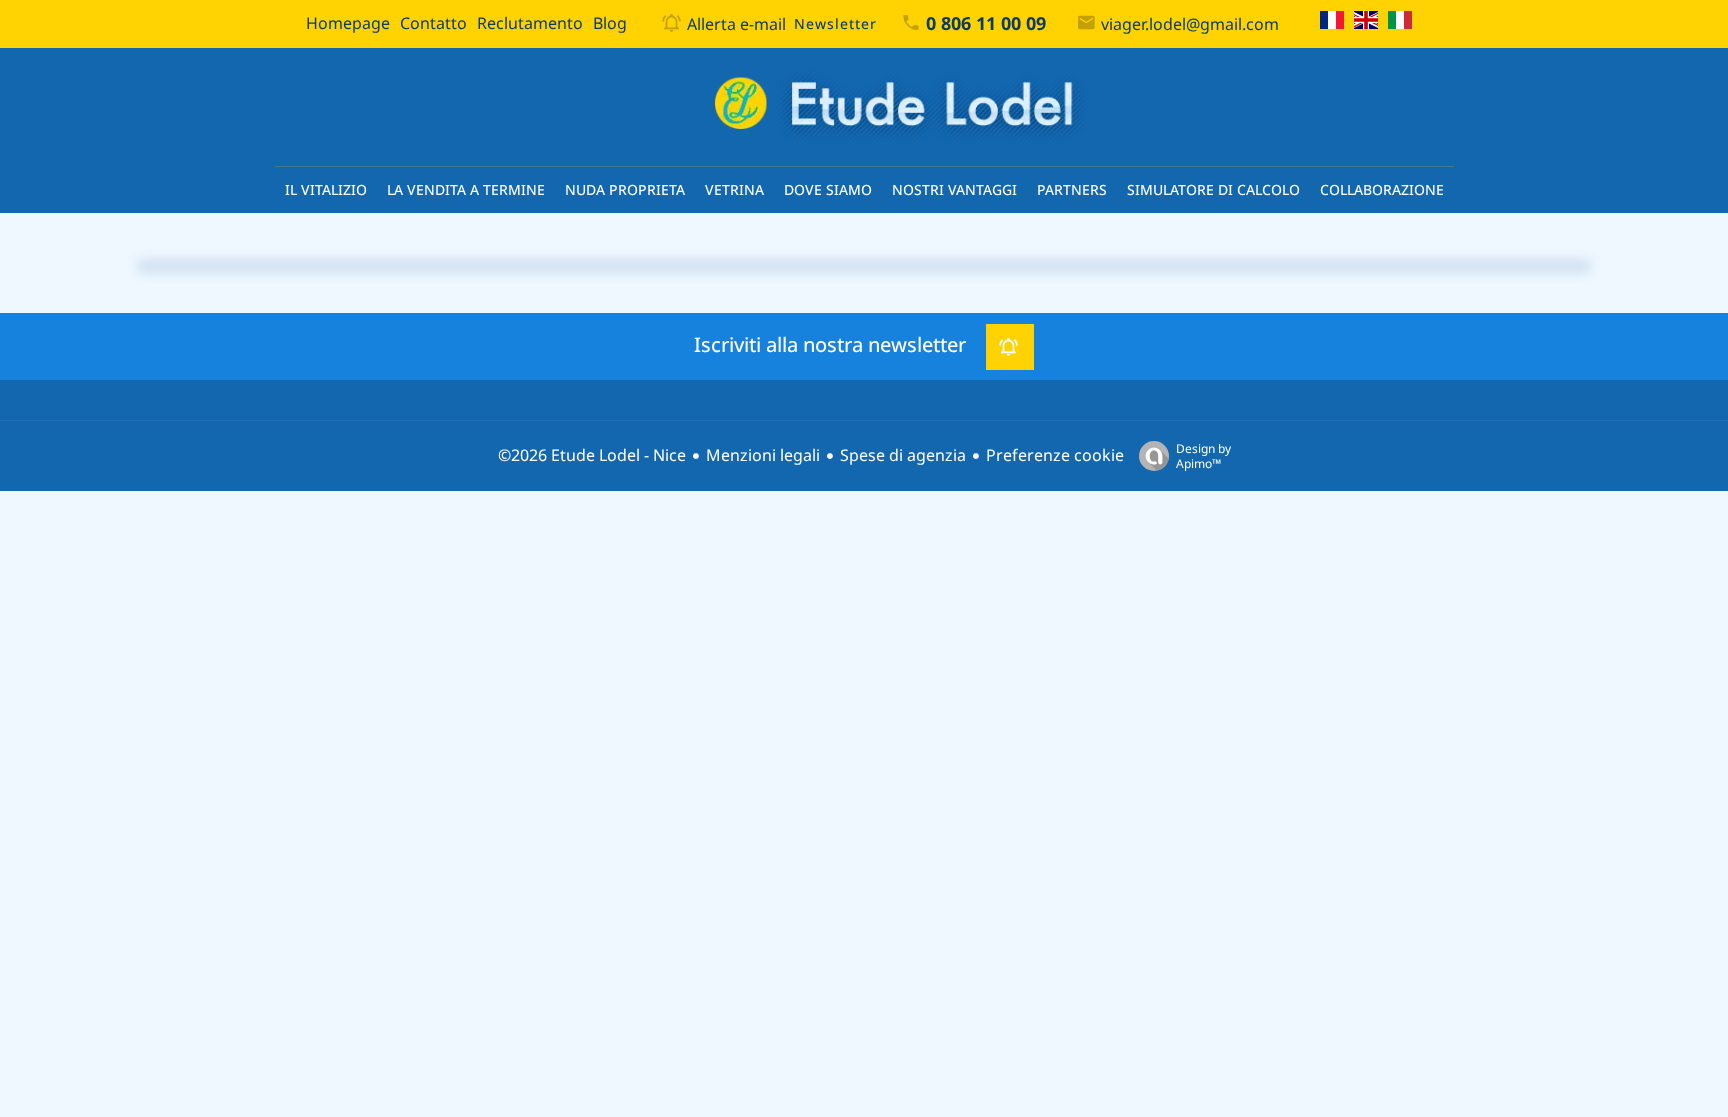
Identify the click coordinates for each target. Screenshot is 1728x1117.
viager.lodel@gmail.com (1190, 24)
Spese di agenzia (903, 455)
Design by (1203, 455)
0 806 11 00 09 (986, 24)
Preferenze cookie (1055, 455)
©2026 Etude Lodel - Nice (592, 455)
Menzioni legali (763, 455)
